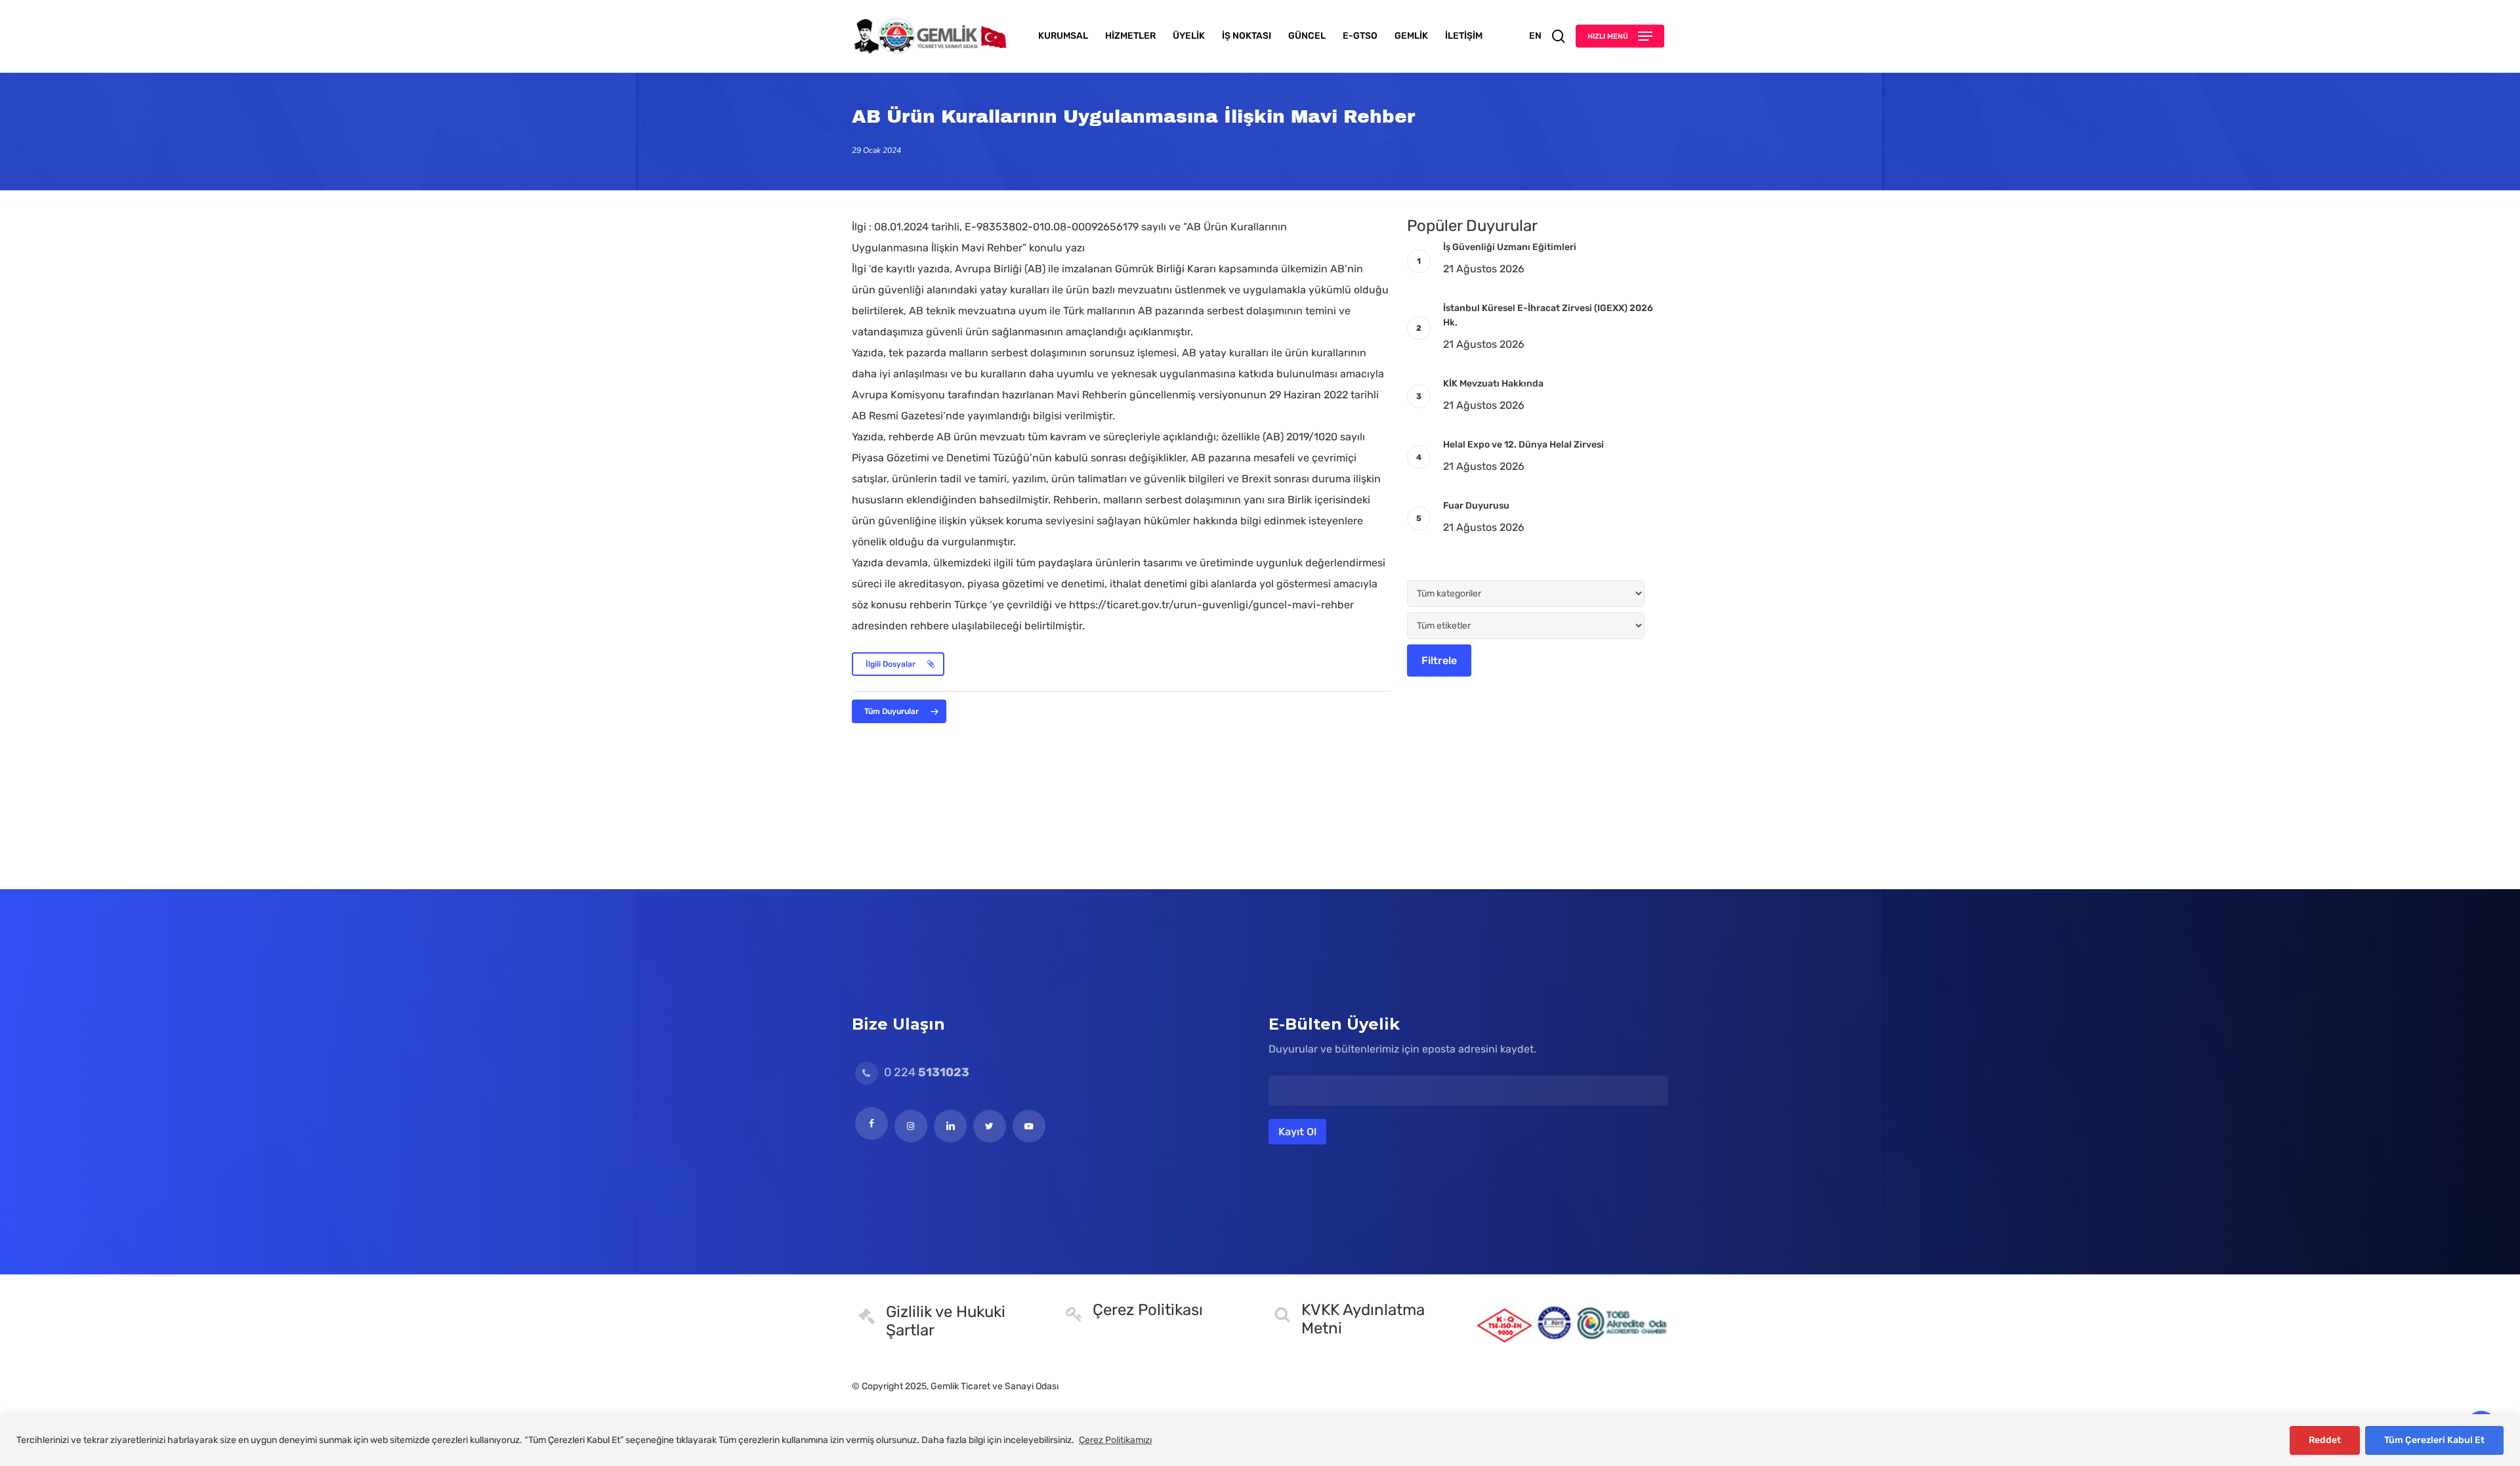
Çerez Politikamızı (1115, 1440)
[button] (1620, 36)
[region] (1260, 1440)
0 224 (925, 1072)
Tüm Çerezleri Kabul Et (2434, 1440)
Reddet (2325, 1440)
